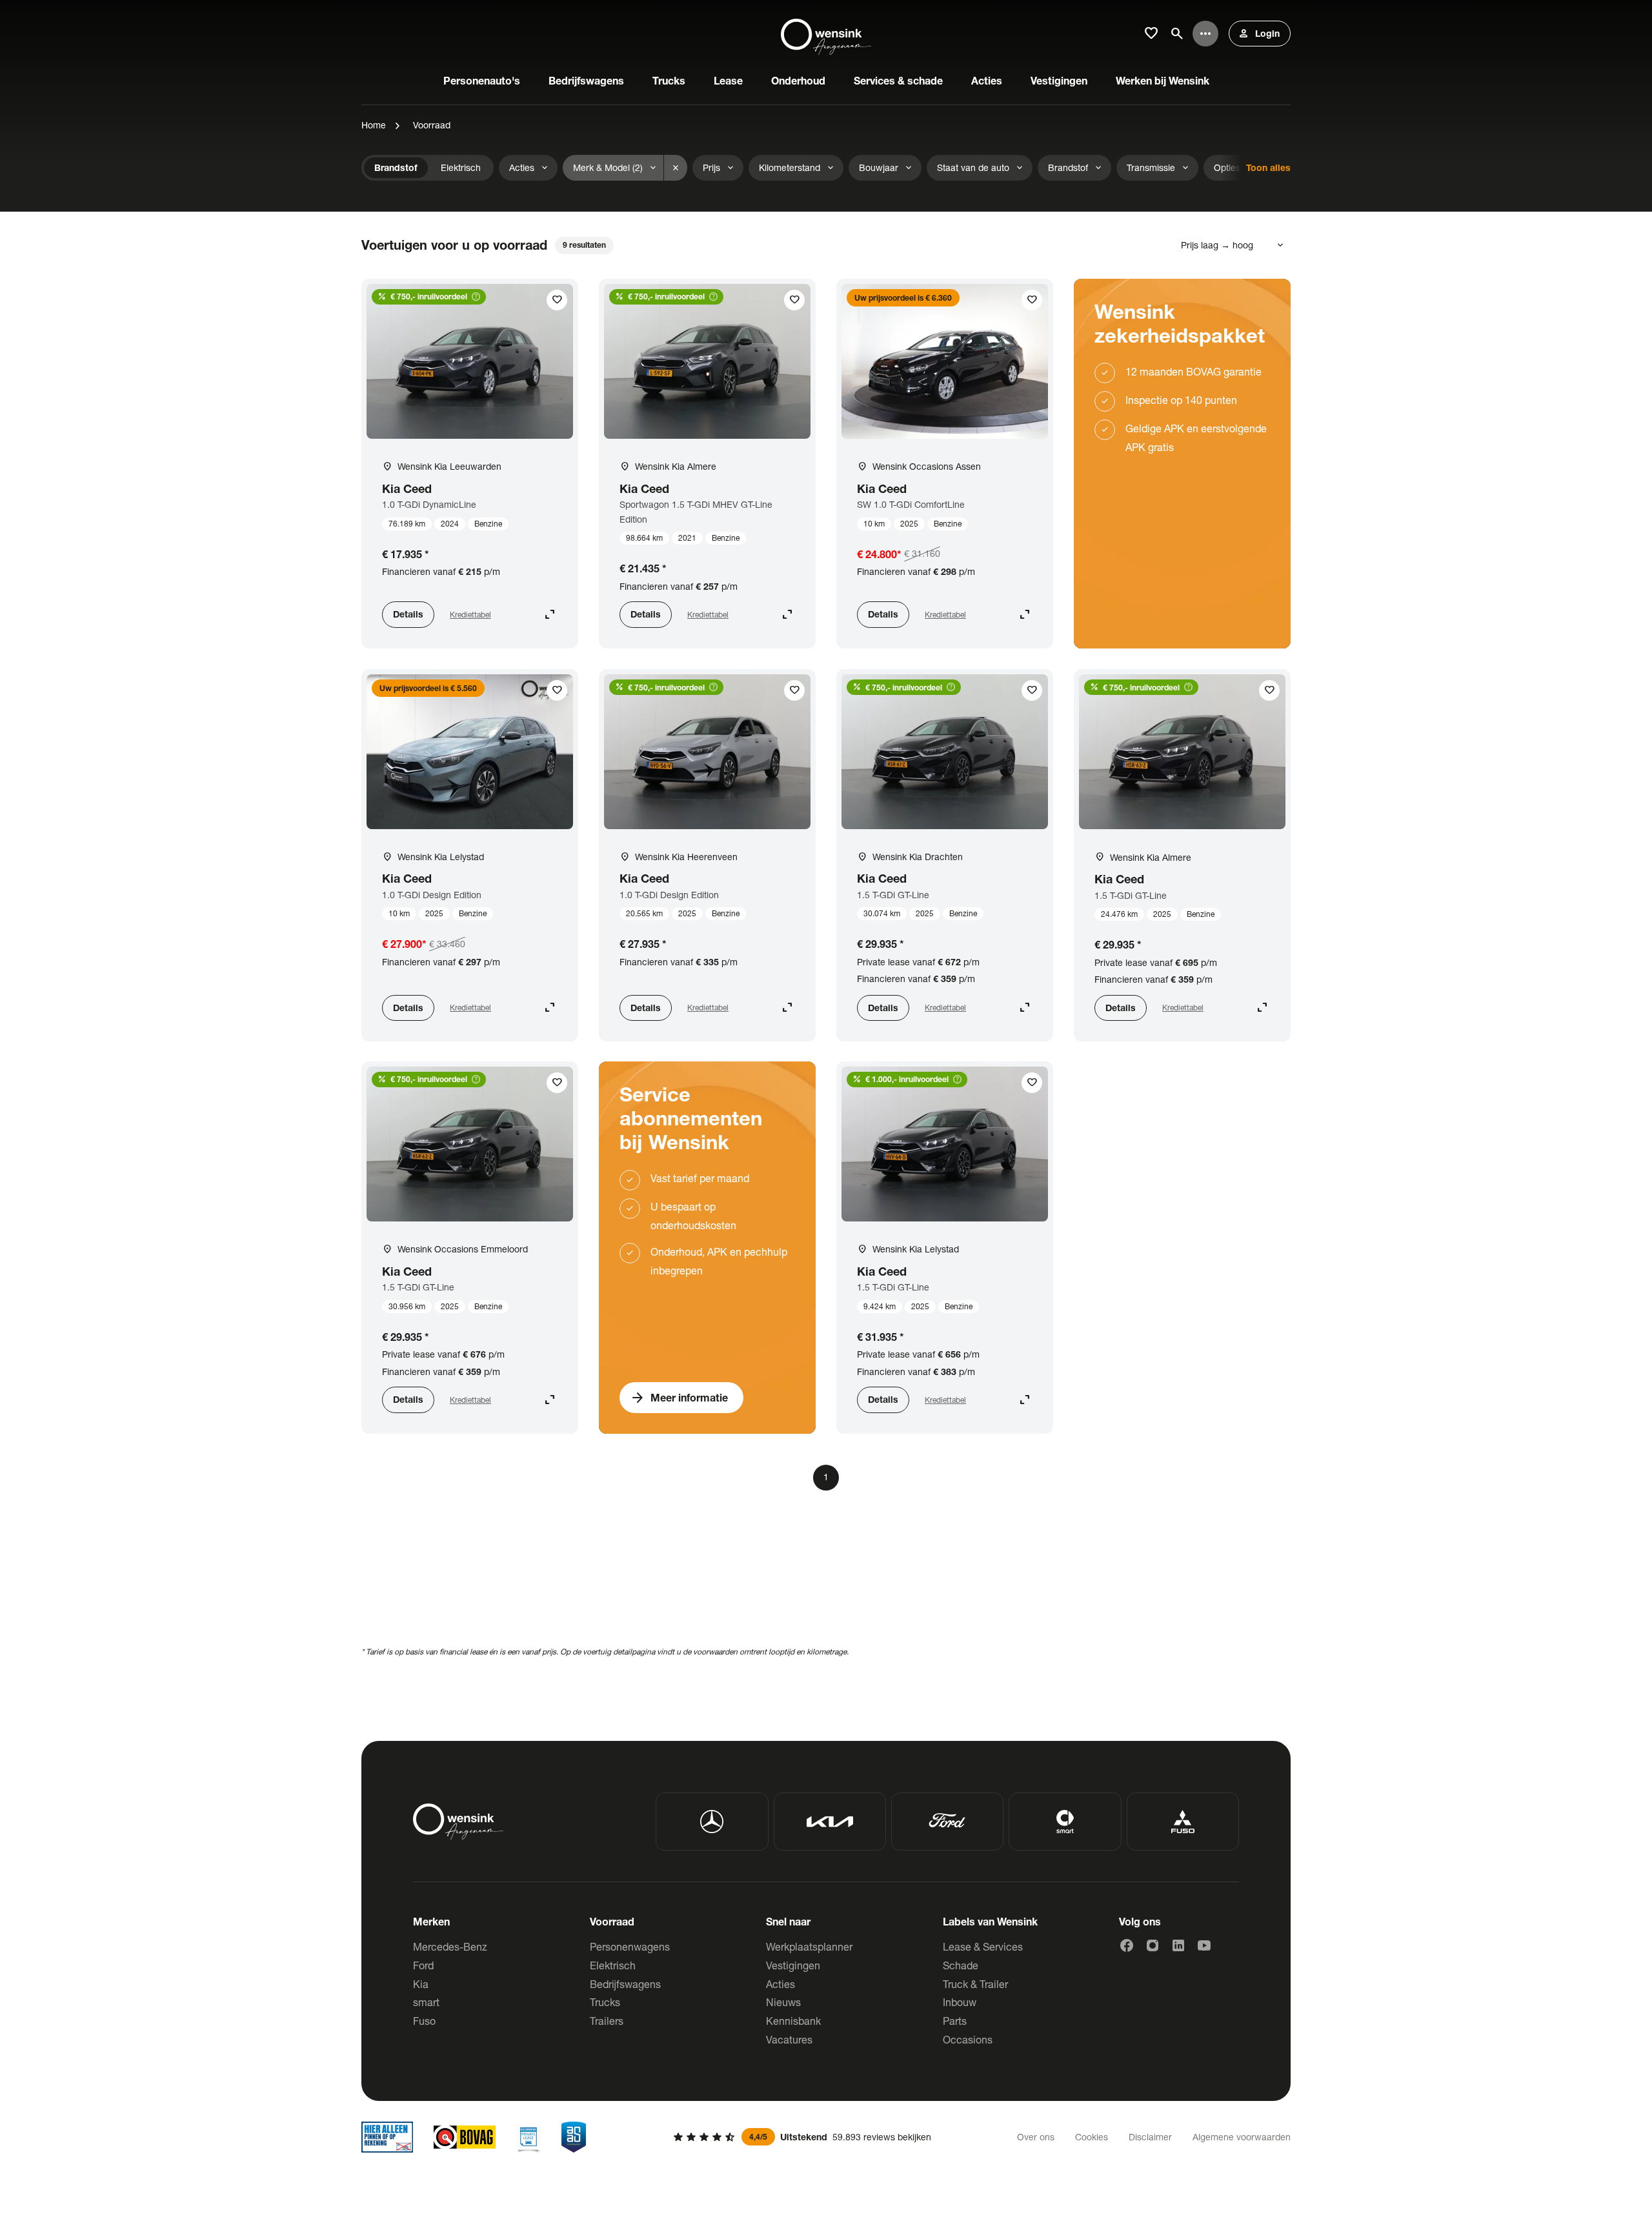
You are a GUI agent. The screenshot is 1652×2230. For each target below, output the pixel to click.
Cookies (1092, 2137)
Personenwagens (630, 1946)
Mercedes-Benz (450, 1946)
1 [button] (826, 1477)
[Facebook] (1127, 1945)
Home (374, 125)
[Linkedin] (1178, 1945)
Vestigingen (793, 1965)
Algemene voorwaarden (1242, 2137)
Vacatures (789, 2039)
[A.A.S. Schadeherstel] (574, 2137)
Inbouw (960, 2002)
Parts (955, 2021)
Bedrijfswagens (625, 1984)
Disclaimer (1150, 2137)
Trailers (607, 2021)
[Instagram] (1153, 1945)
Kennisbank (793, 2021)
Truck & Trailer (975, 1984)
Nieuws (783, 2002)
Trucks (605, 2002)
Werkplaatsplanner (809, 1946)
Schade (961, 1965)
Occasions (968, 2039)
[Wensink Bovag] (465, 2137)
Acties (781, 1984)
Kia (421, 1984)
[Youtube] (1204, 1945)
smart (426, 2002)
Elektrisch (613, 1965)
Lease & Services (983, 1946)
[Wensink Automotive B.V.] (826, 34)
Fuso (424, 2021)
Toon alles (1268, 167)
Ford (423, 1965)
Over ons (1036, 2137)
